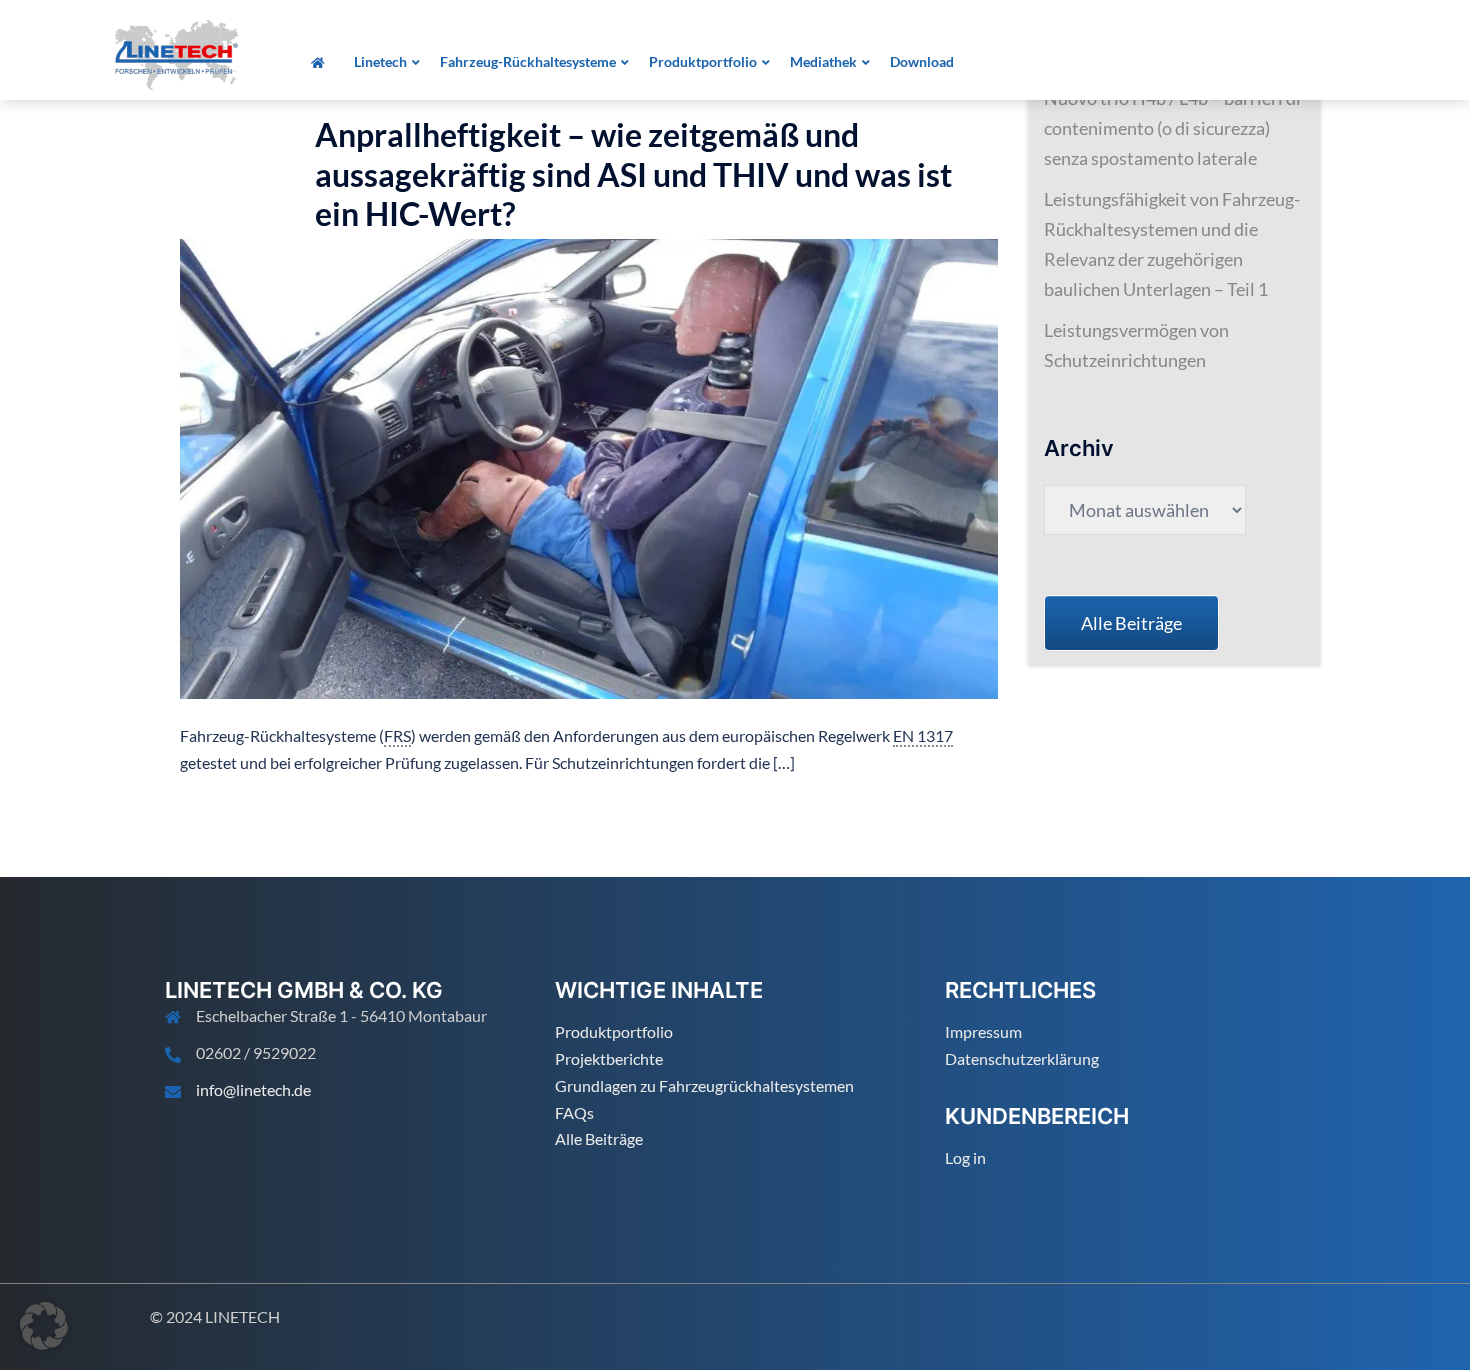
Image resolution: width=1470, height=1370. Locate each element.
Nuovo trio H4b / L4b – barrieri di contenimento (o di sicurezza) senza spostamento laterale (1172, 128)
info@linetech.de (253, 1089)
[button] (44, 1326)
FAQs (574, 1112)
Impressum (983, 1031)
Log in (965, 1157)
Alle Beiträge (599, 1138)
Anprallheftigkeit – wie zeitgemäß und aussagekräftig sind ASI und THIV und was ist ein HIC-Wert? (633, 174)
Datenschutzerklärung (1022, 1058)
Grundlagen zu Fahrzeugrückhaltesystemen (704, 1085)
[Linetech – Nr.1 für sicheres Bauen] (176, 53)
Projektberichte (609, 1058)
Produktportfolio (614, 1031)
